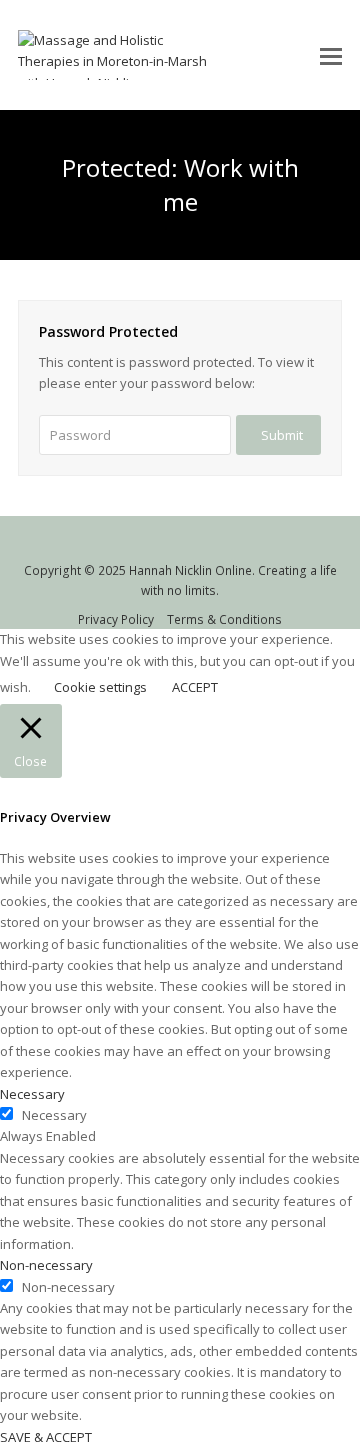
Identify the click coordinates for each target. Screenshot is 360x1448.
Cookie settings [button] (100, 687)
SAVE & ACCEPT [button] (46, 1437)
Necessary (54, 1115)
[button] (331, 55)
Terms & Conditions (224, 619)
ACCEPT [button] (195, 687)
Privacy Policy (116, 619)
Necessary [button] (32, 1094)
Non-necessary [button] (46, 1265)
